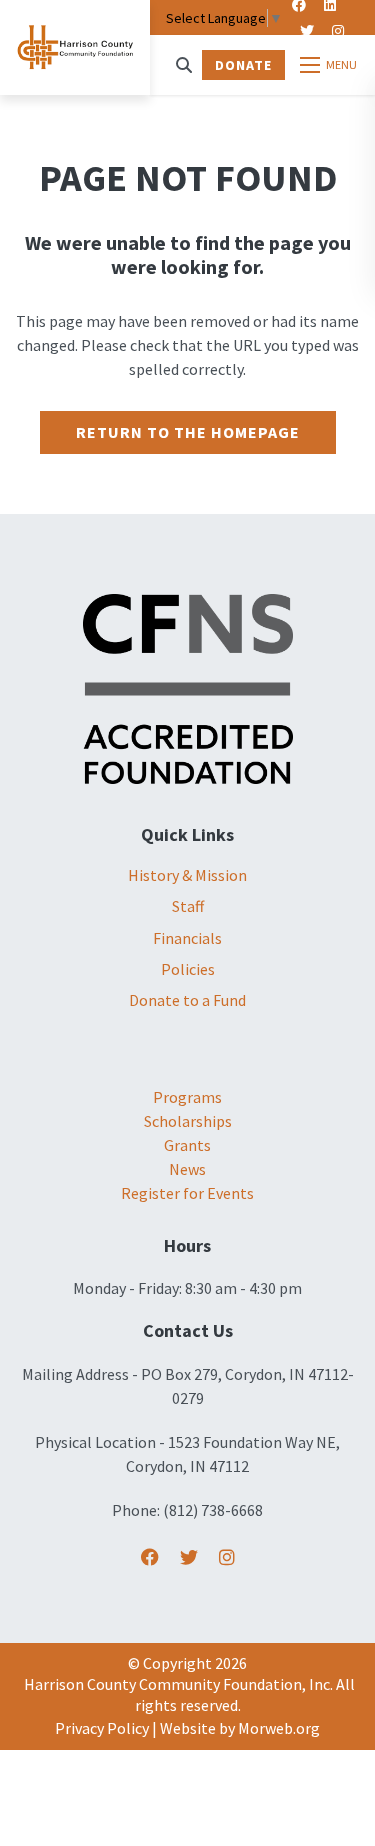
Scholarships (188, 1121)
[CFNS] (188, 687)
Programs (187, 1097)
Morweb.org (279, 1728)
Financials (187, 938)
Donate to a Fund (187, 1000)
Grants (187, 1145)
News (187, 1169)
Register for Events (187, 1193)
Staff (188, 906)
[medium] (150, 1557)
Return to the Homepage (188, 432)
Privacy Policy (102, 1728)
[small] (307, 31)
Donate (243, 65)
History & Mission (187, 875)
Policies (188, 969)
